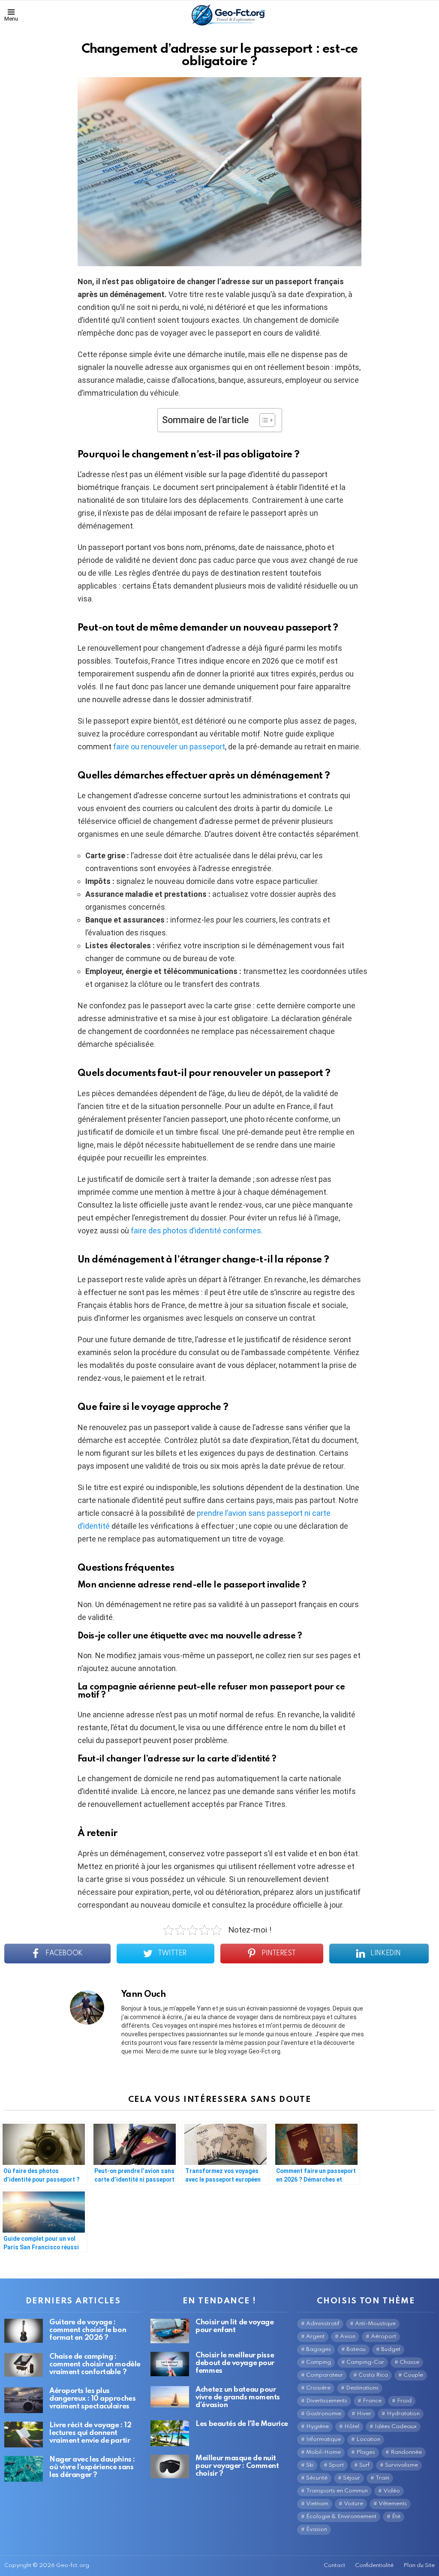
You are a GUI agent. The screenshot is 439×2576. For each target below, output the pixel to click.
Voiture (353, 2504)
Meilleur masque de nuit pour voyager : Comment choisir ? (237, 2466)
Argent (315, 2337)
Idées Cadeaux (396, 2427)
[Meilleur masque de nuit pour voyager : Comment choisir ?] (170, 2467)
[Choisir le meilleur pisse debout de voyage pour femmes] (170, 2364)
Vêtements (393, 2504)
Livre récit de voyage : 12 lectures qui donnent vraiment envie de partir (90, 2433)
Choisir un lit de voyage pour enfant (235, 2326)
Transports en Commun (337, 2491)
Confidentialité (374, 2565)
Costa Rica (373, 2375)
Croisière (318, 2388)
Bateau (356, 2349)
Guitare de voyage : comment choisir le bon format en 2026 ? (88, 2330)
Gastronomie (324, 2414)
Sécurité (317, 2478)
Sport (336, 2465)
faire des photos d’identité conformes (196, 1231)
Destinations (362, 2388)
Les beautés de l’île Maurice (242, 2424)
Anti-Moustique (375, 2324)
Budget (391, 2349)
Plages (366, 2452)
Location (368, 2439)
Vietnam (317, 2504)
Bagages (319, 2349)
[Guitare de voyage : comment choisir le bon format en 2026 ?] (24, 2331)
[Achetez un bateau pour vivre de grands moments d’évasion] (170, 2397)
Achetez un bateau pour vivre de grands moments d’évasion (238, 2397)
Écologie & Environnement (341, 2517)
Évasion (317, 2529)
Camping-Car (365, 2362)
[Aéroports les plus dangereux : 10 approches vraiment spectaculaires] (24, 2400)
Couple (413, 2375)
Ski (310, 2465)
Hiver (364, 2414)
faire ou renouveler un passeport (169, 747)
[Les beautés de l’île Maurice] (170, 2433)
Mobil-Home (323, 2452)
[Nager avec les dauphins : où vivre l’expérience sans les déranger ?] (24, 2469)
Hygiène (317, 2427)
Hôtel (352, 2427)
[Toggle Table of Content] (263, 420)
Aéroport (383, 2337)
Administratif (323, 2324)
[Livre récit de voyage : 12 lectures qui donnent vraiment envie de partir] (24, 2435)
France (372, 2401)
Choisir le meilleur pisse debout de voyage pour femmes (235, 2363)
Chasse (409, 2362)
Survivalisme (401, 2465)
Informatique (323, 2439)
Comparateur (325, 2375)
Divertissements (327, 2401)
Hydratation (403, 2414)
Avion (348, 2337)
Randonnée (406, 2452)
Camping (319, 2362)
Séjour (352, 2478)
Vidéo (392, 2491)
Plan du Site (419, 2565)
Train (382, 2478)
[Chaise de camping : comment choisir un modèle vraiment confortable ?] (24, 2365)
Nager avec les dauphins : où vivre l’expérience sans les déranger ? (92, 2467)
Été (396, 2517)
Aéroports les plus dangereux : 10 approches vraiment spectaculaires (92, 2399)
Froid (404, 2401)
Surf (364, 2465)
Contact (334, 2565)
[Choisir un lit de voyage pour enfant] (170, 2331)
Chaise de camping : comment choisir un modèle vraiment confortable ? (95, 2364)
